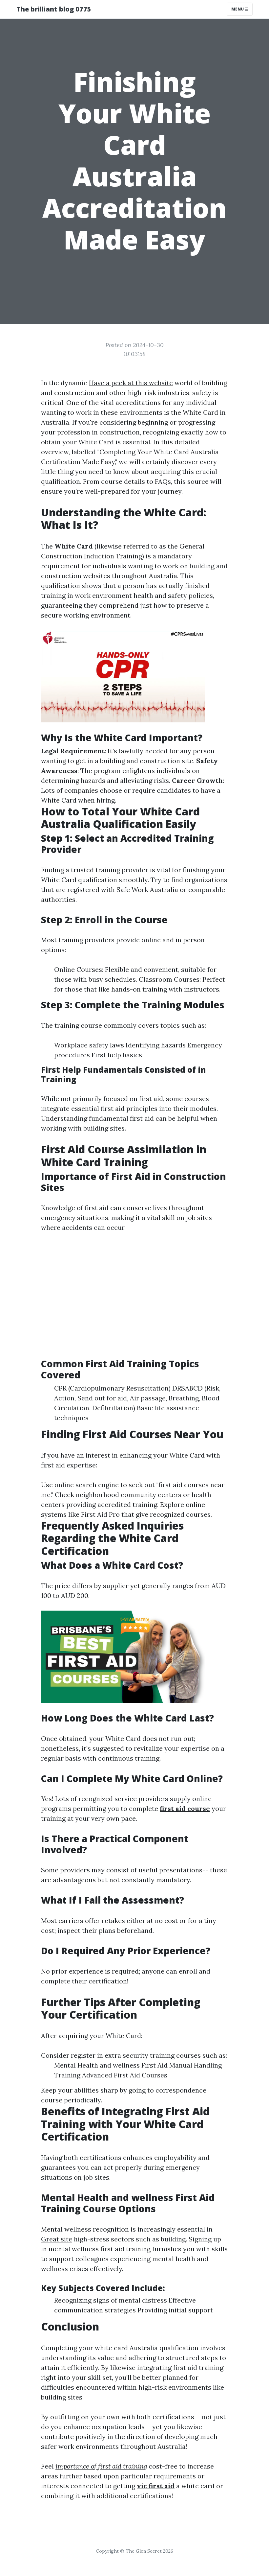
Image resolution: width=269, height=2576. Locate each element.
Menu (238, 9)
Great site (57, 2239)
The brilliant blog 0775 (54, 9)
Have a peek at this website (131, 383)
